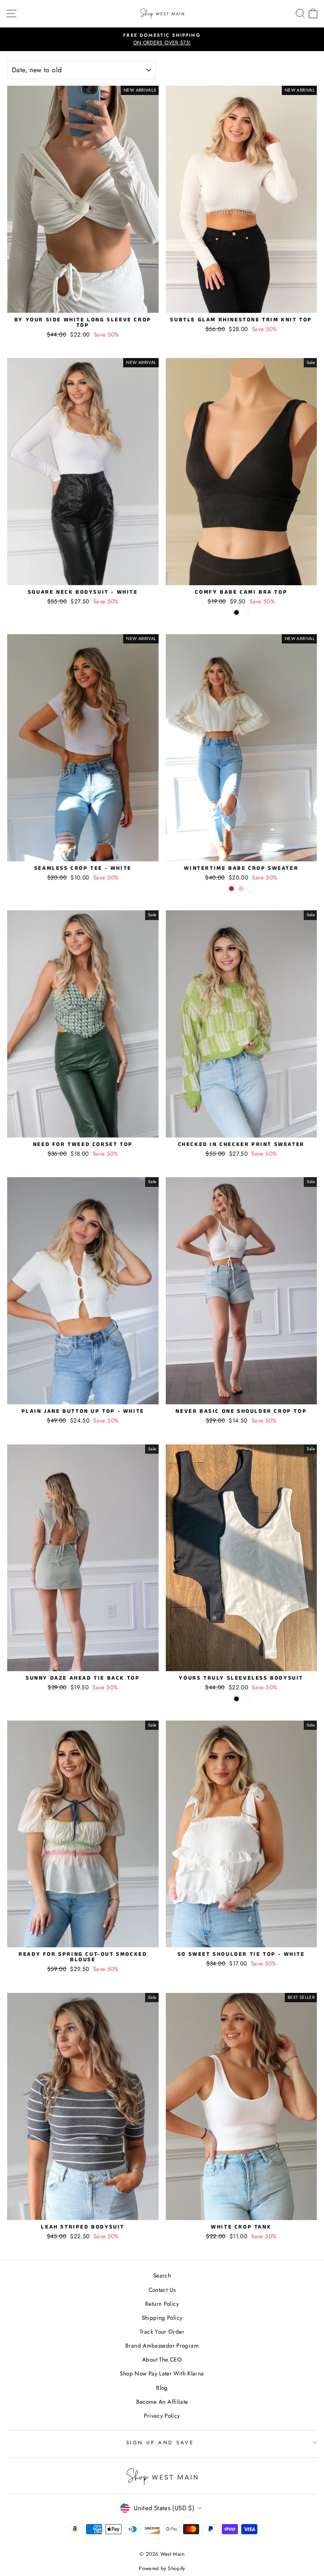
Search (162, 2275)
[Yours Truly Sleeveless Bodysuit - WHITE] (246, 1699)
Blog (162, 2388)
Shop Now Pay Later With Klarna (162, 2373)
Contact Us (162, 2290)
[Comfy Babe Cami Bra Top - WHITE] (246, 612)
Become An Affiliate (162, 2402)
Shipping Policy (162, 2318)
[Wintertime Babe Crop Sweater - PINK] (241, 889)
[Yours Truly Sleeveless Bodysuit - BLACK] (236, 1699)
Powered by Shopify (162, 2568)
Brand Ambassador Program (162, 2345)
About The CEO (162, 2359)
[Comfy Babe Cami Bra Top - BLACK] (236, 612)
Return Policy (162, 2304)
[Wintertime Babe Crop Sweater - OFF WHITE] (251, 889)
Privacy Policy (162, 2416)
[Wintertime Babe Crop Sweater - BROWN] (231, 889)
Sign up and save (160, 2442)
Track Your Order (162, 2332)
